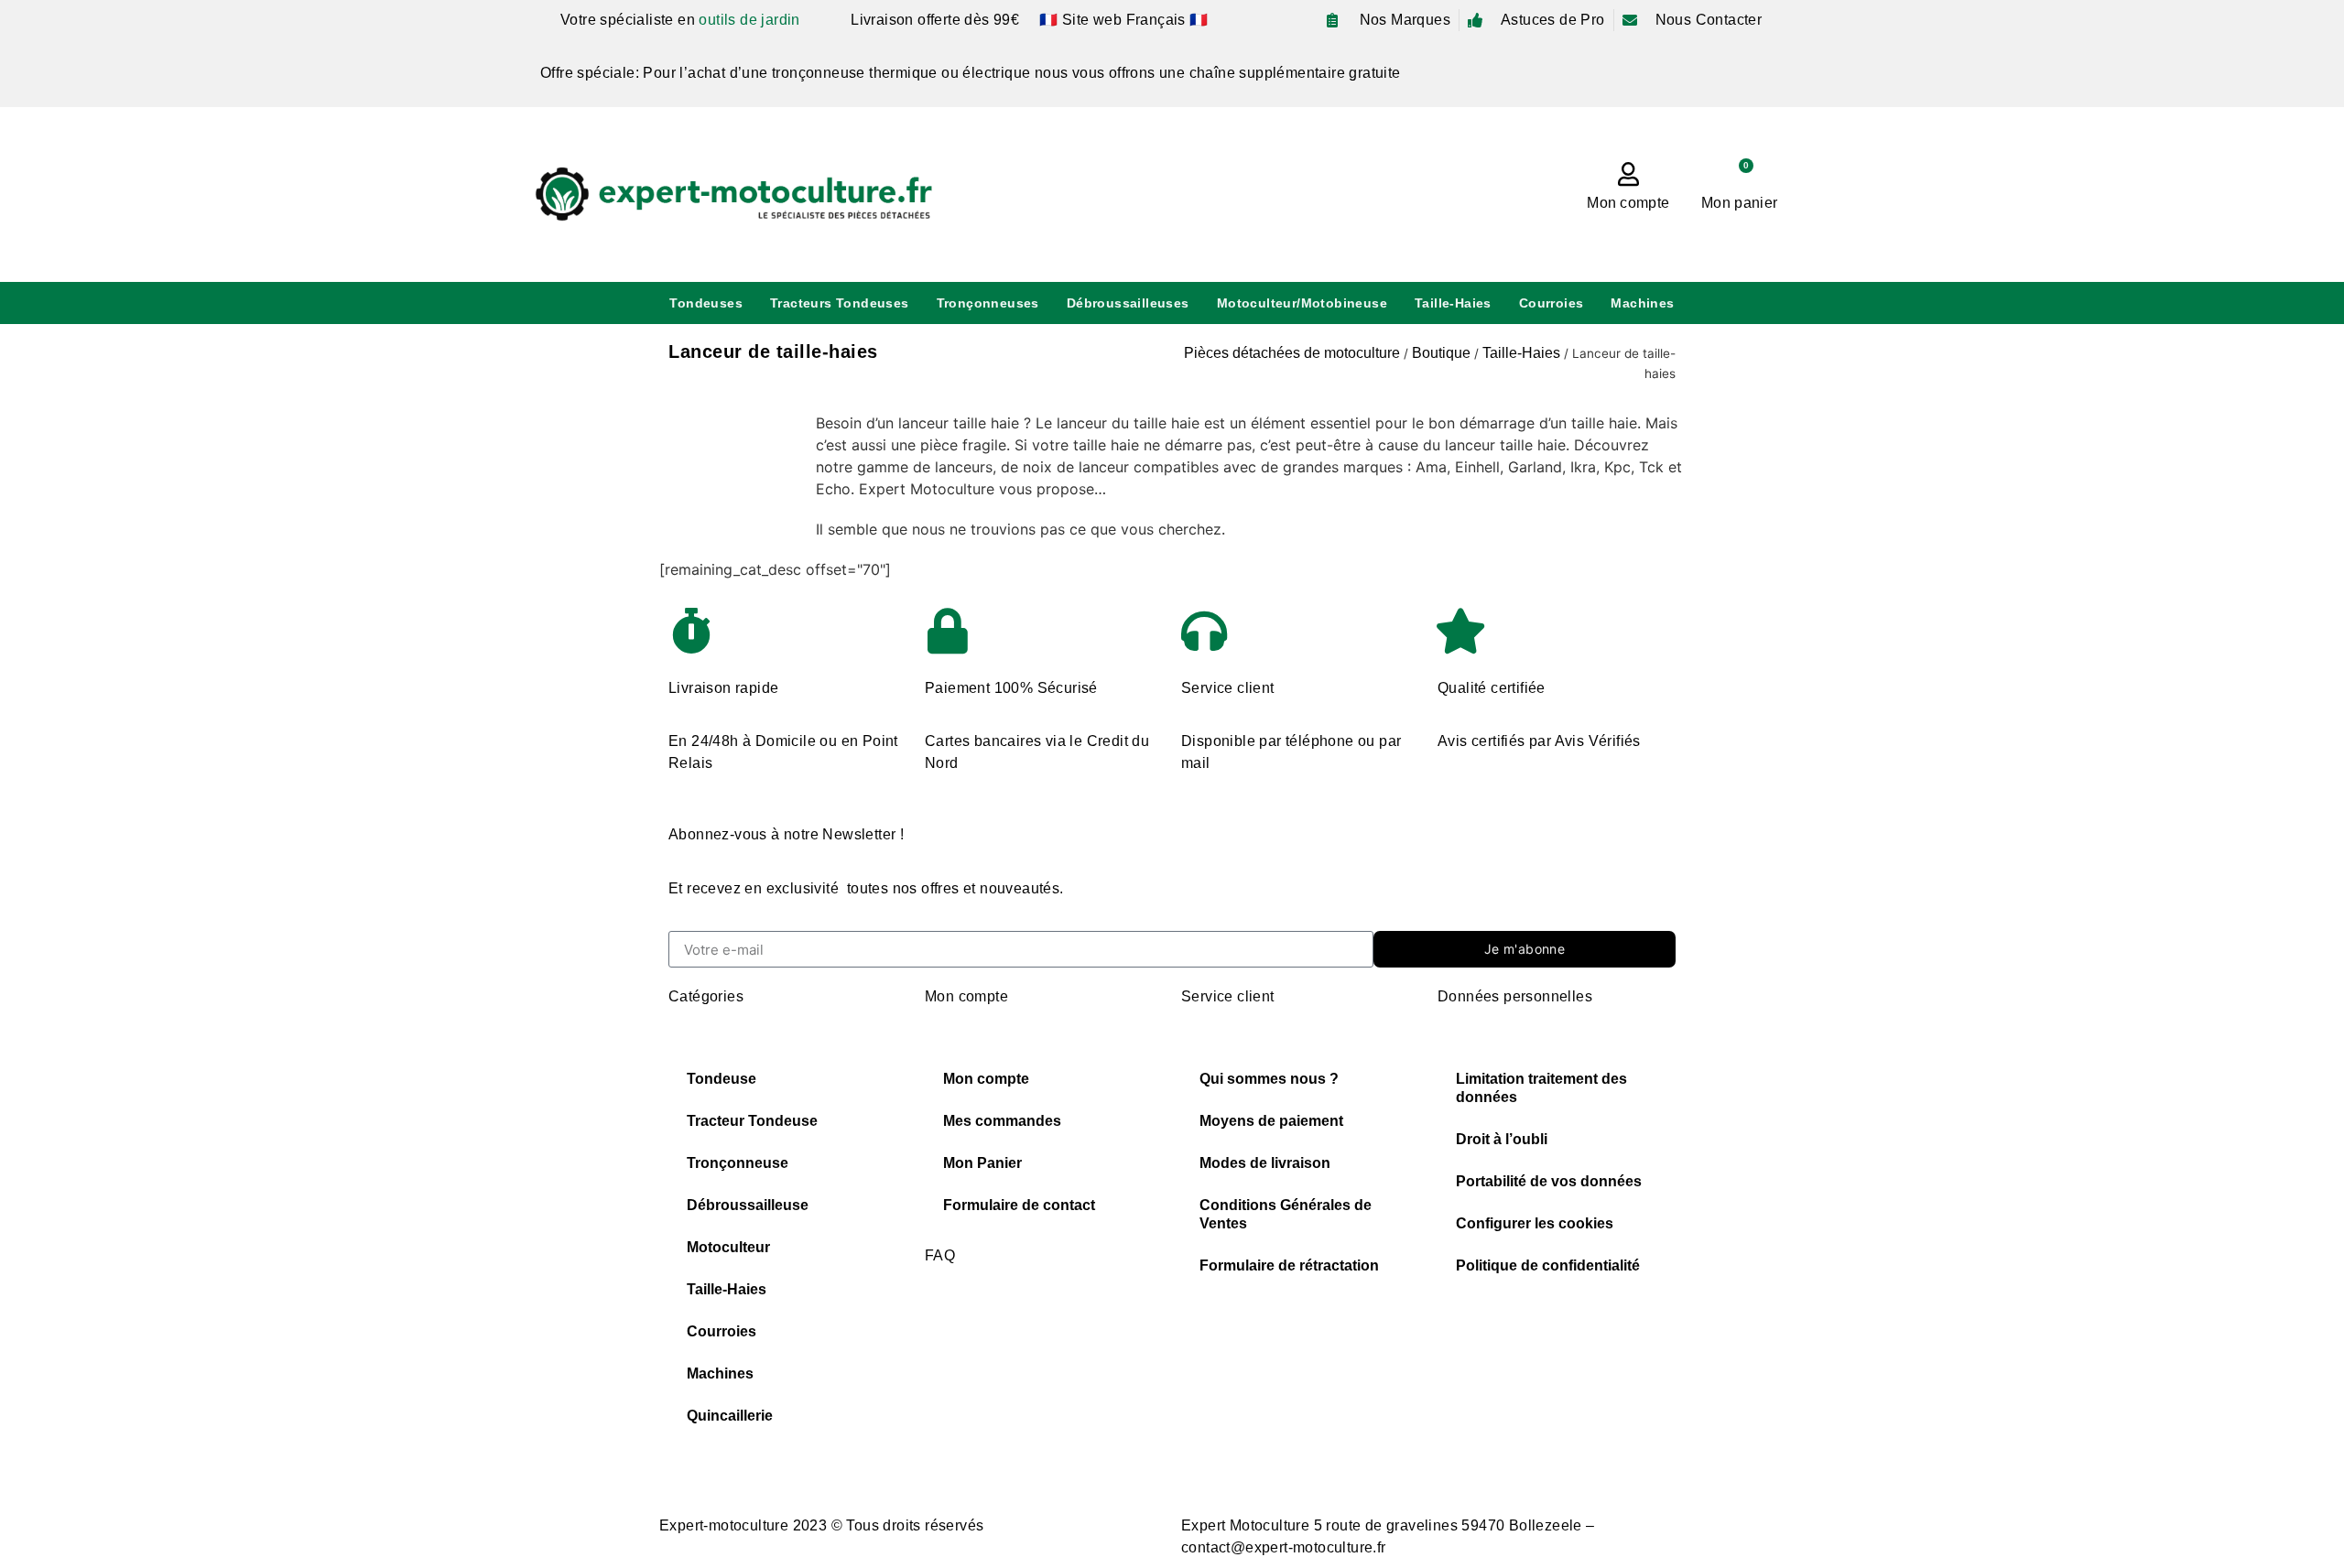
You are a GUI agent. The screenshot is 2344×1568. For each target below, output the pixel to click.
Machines (1642, 303)
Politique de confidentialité (1548, 1265)
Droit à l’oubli (1502, 1139)
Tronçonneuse (738, 1163)
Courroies (1552, 303)
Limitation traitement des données (1541, 1088)
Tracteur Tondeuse (752, 1121)
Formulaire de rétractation (1289, 1265)
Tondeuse (722, 1079)
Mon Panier (982, 1163)
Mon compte (1628, 203)
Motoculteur (728, 1247)
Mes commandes (1002, 1121)
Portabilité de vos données (1549, 1181)
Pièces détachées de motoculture (1292, 353)
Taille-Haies (1453, 303)
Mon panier (1739, 203)
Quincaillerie (730, 1416)
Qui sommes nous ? (1269, 1079)
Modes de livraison (1265, 1163)
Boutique (1441, 353)
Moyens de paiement (1271, 1121)
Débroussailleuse (748, 1205)
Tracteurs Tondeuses (840, 303)
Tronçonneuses (988, 303)
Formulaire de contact (1019, 1205)
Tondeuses (706, 303)
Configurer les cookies (1535, 1223)
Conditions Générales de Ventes (1286, 1214)
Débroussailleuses (1128, 303)
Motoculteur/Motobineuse (1302, 303)
